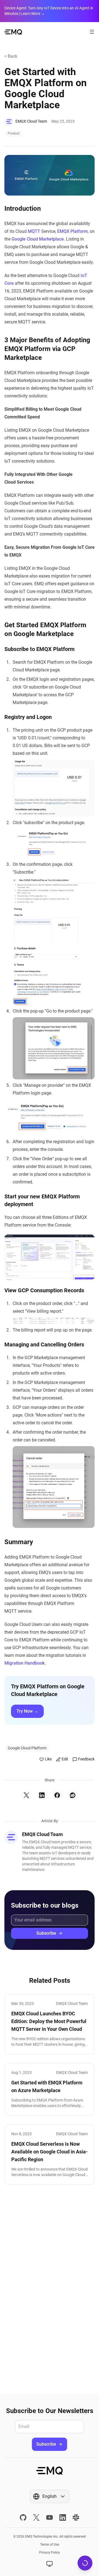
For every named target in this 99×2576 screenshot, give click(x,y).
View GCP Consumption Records (44, 1290)
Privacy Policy (50, 2553)
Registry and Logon (28, 717)
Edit (65, 1759)
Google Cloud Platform (27, 1748)
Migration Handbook (24, 1663)
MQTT (34, 231)
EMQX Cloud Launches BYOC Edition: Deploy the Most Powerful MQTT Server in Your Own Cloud (49, 2021)
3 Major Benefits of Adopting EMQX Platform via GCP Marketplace (47, 349)
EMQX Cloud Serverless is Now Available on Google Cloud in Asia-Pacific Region (50, 2152)
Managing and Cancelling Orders (44, 1344)
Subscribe (46, 1933)
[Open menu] (92, 32)
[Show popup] (50, 2564)
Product (14, 133)
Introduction (23, 209)
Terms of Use (50, 2545)
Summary (19, 1542)
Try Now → (27, 1711)
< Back (11, 56)
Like (48, 1759)
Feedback (86, 1759)
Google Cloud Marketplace (38, 239)
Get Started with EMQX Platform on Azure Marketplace (47, 2086)
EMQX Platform (72, 231)
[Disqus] (50, 2289)
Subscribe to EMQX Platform (39, 649)
